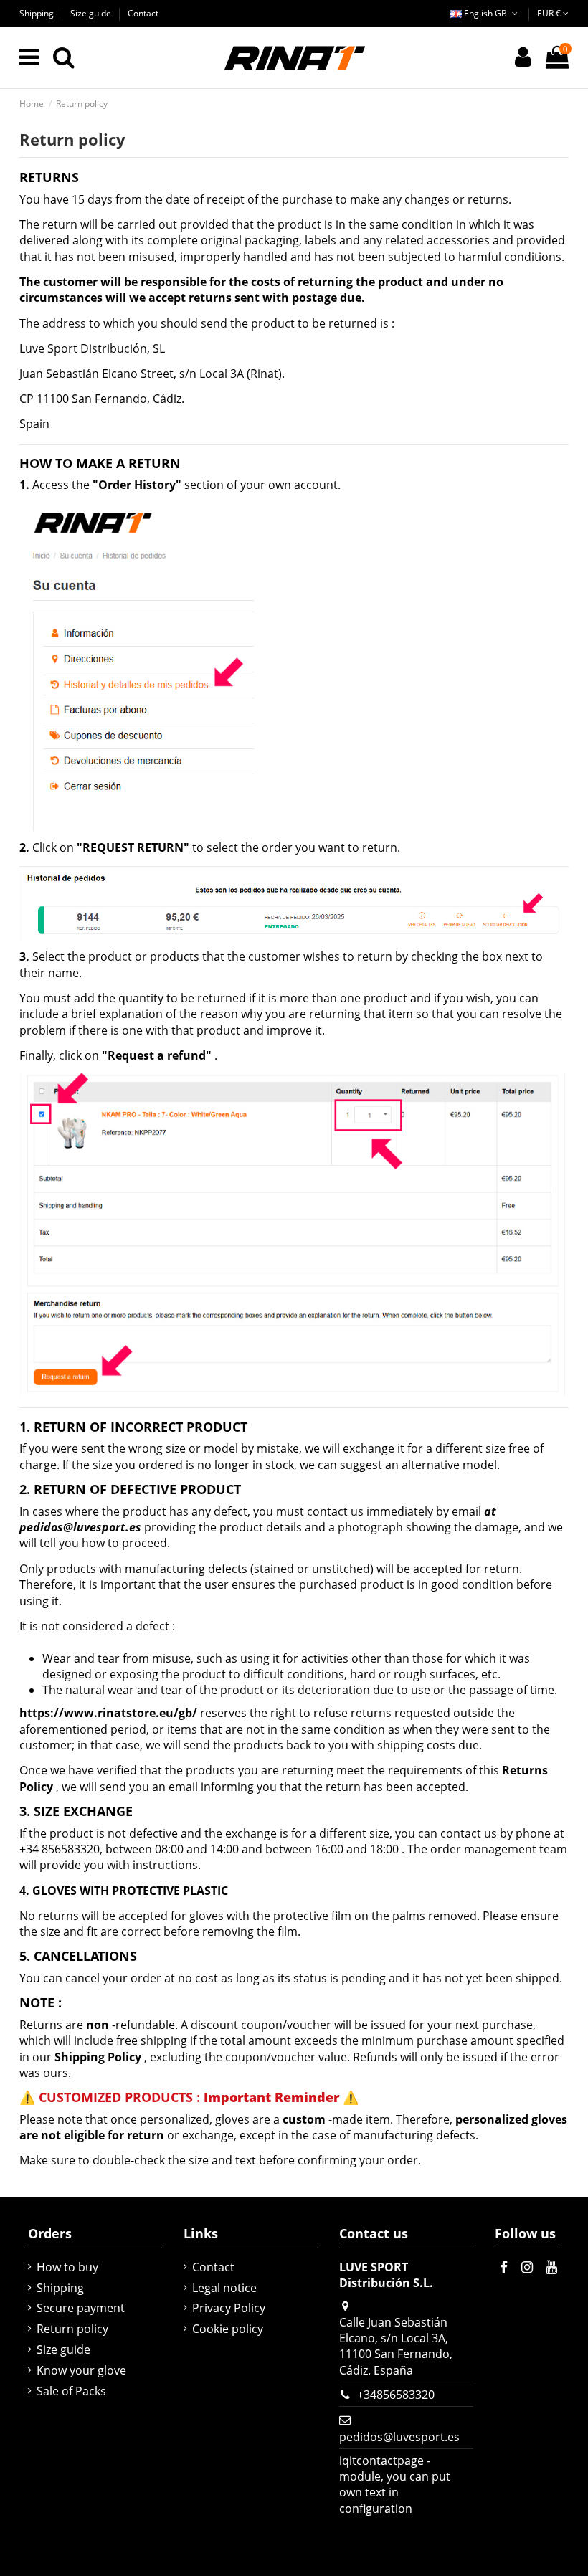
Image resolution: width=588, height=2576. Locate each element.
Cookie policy (228, 2329)
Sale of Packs (71, 2391)
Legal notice (224, 2288)
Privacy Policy (229, 2308)
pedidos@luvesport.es (399, 2437)
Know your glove (81, 2370)
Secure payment (81, 2308)
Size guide (92, 13)
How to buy (67, 2267)
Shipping (38, 13)
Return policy (72, 2329)
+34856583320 (396, 2395)
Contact (143, 13)
